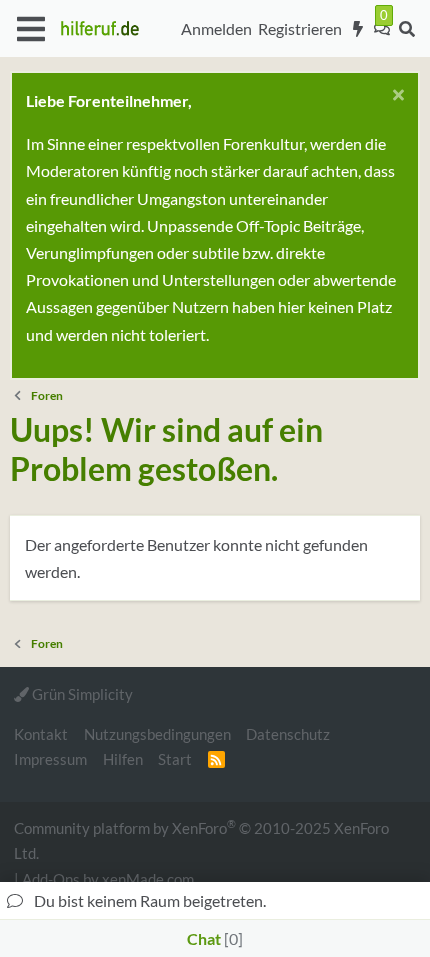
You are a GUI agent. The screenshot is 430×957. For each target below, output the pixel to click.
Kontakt (41, 734)
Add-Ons (51, 879)
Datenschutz (288, 734)
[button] (30, 29)
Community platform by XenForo (201, 839)
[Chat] (382, 29)
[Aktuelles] (358, 29)
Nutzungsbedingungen (157, 734)
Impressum (50, 759)
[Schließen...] (395, 97)
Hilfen (123, 759)
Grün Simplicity (81, 694)
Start (175, 759)
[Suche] (406, 29)
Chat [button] (212, 938)
